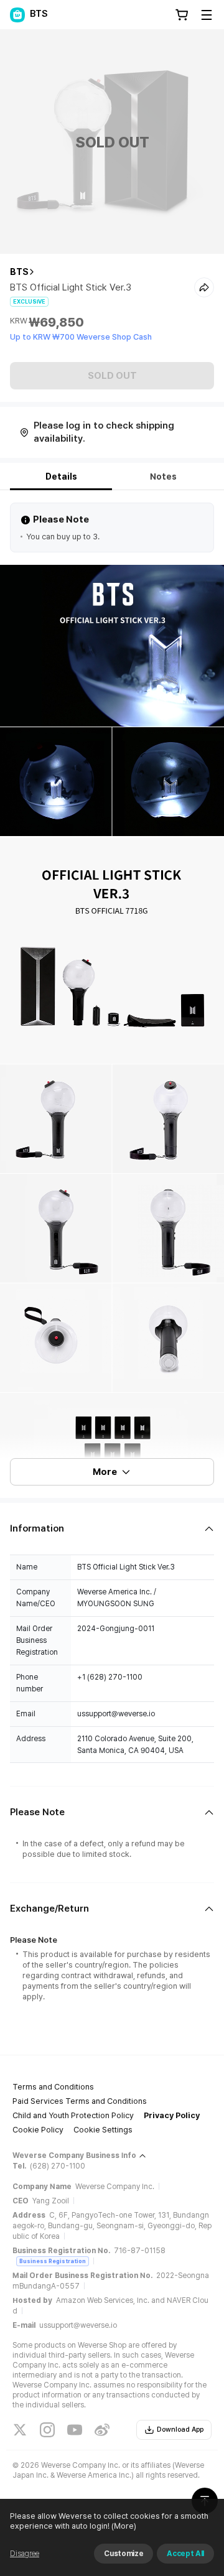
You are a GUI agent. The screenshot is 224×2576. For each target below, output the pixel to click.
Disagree (25, 2554)
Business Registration (53, 2261)
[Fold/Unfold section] (112, 1529)
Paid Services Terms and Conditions (80, 2101)
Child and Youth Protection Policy (73, 2115)
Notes (163, 477)
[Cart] (182, 15)
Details (61, 477)
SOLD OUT (112, 376)
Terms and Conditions (53, 2087)
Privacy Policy (172, 2115)
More (105, 1472)
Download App (180, 2430)
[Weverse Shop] (17, 15)
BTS (19, 272)
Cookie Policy (38, 2130)
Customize (124, 2554)
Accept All (185, 2554)
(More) (124, 2526)
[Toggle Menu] (207, 15)
